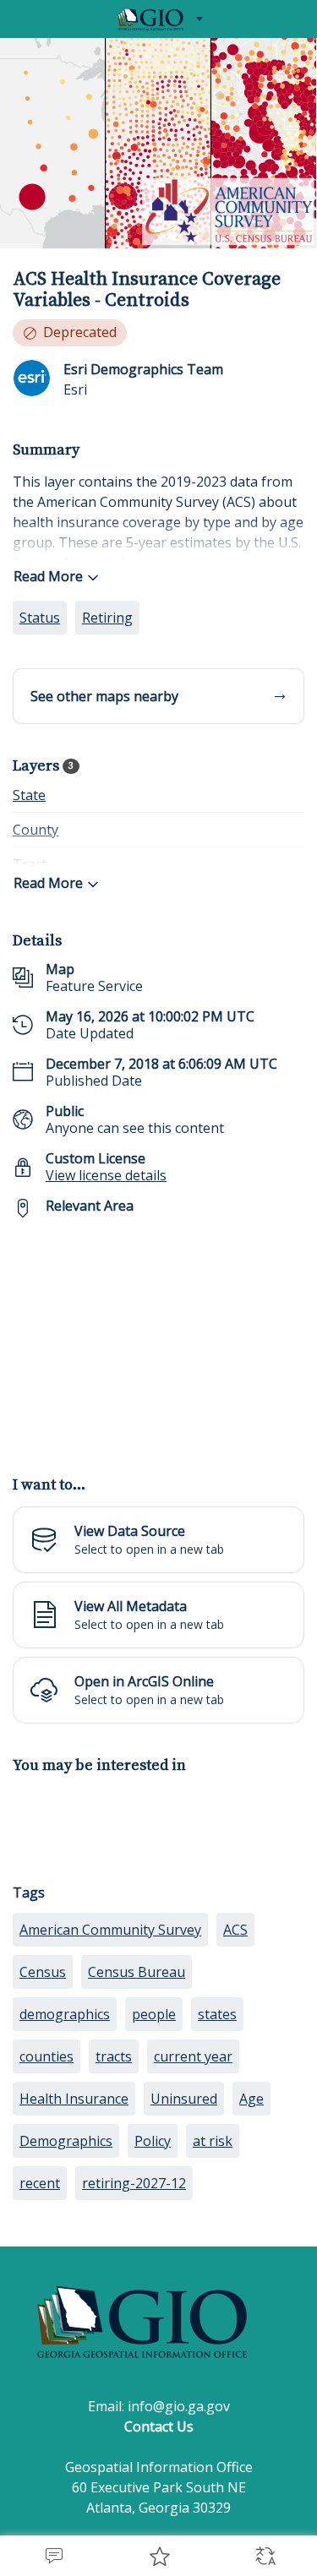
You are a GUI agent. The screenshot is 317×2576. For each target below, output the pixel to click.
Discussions (53, 2556)
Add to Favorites (158, 2556)
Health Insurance (74, 2099)
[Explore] (158, 1337)
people (154, 2014)
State (29, 795)
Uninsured (184, 2099)
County (36, 830)
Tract (30, 864)
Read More (48, 576)
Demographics (66, 2141)
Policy (153, 2141)
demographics (65, 2014)
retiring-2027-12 (134, 2183)
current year (193, 2056)
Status (40, 618)
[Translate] (264, 2556)
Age (251, 2099)
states (217, 2014)
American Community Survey (110, 1930)
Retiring (107, 618)
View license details (106, 1175)
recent (40, 2183)
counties (46, 2056)
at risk (213, 2141)
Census (43, 1972)
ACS (235, 1930)
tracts (114, 2056)
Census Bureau (137, 1972)
